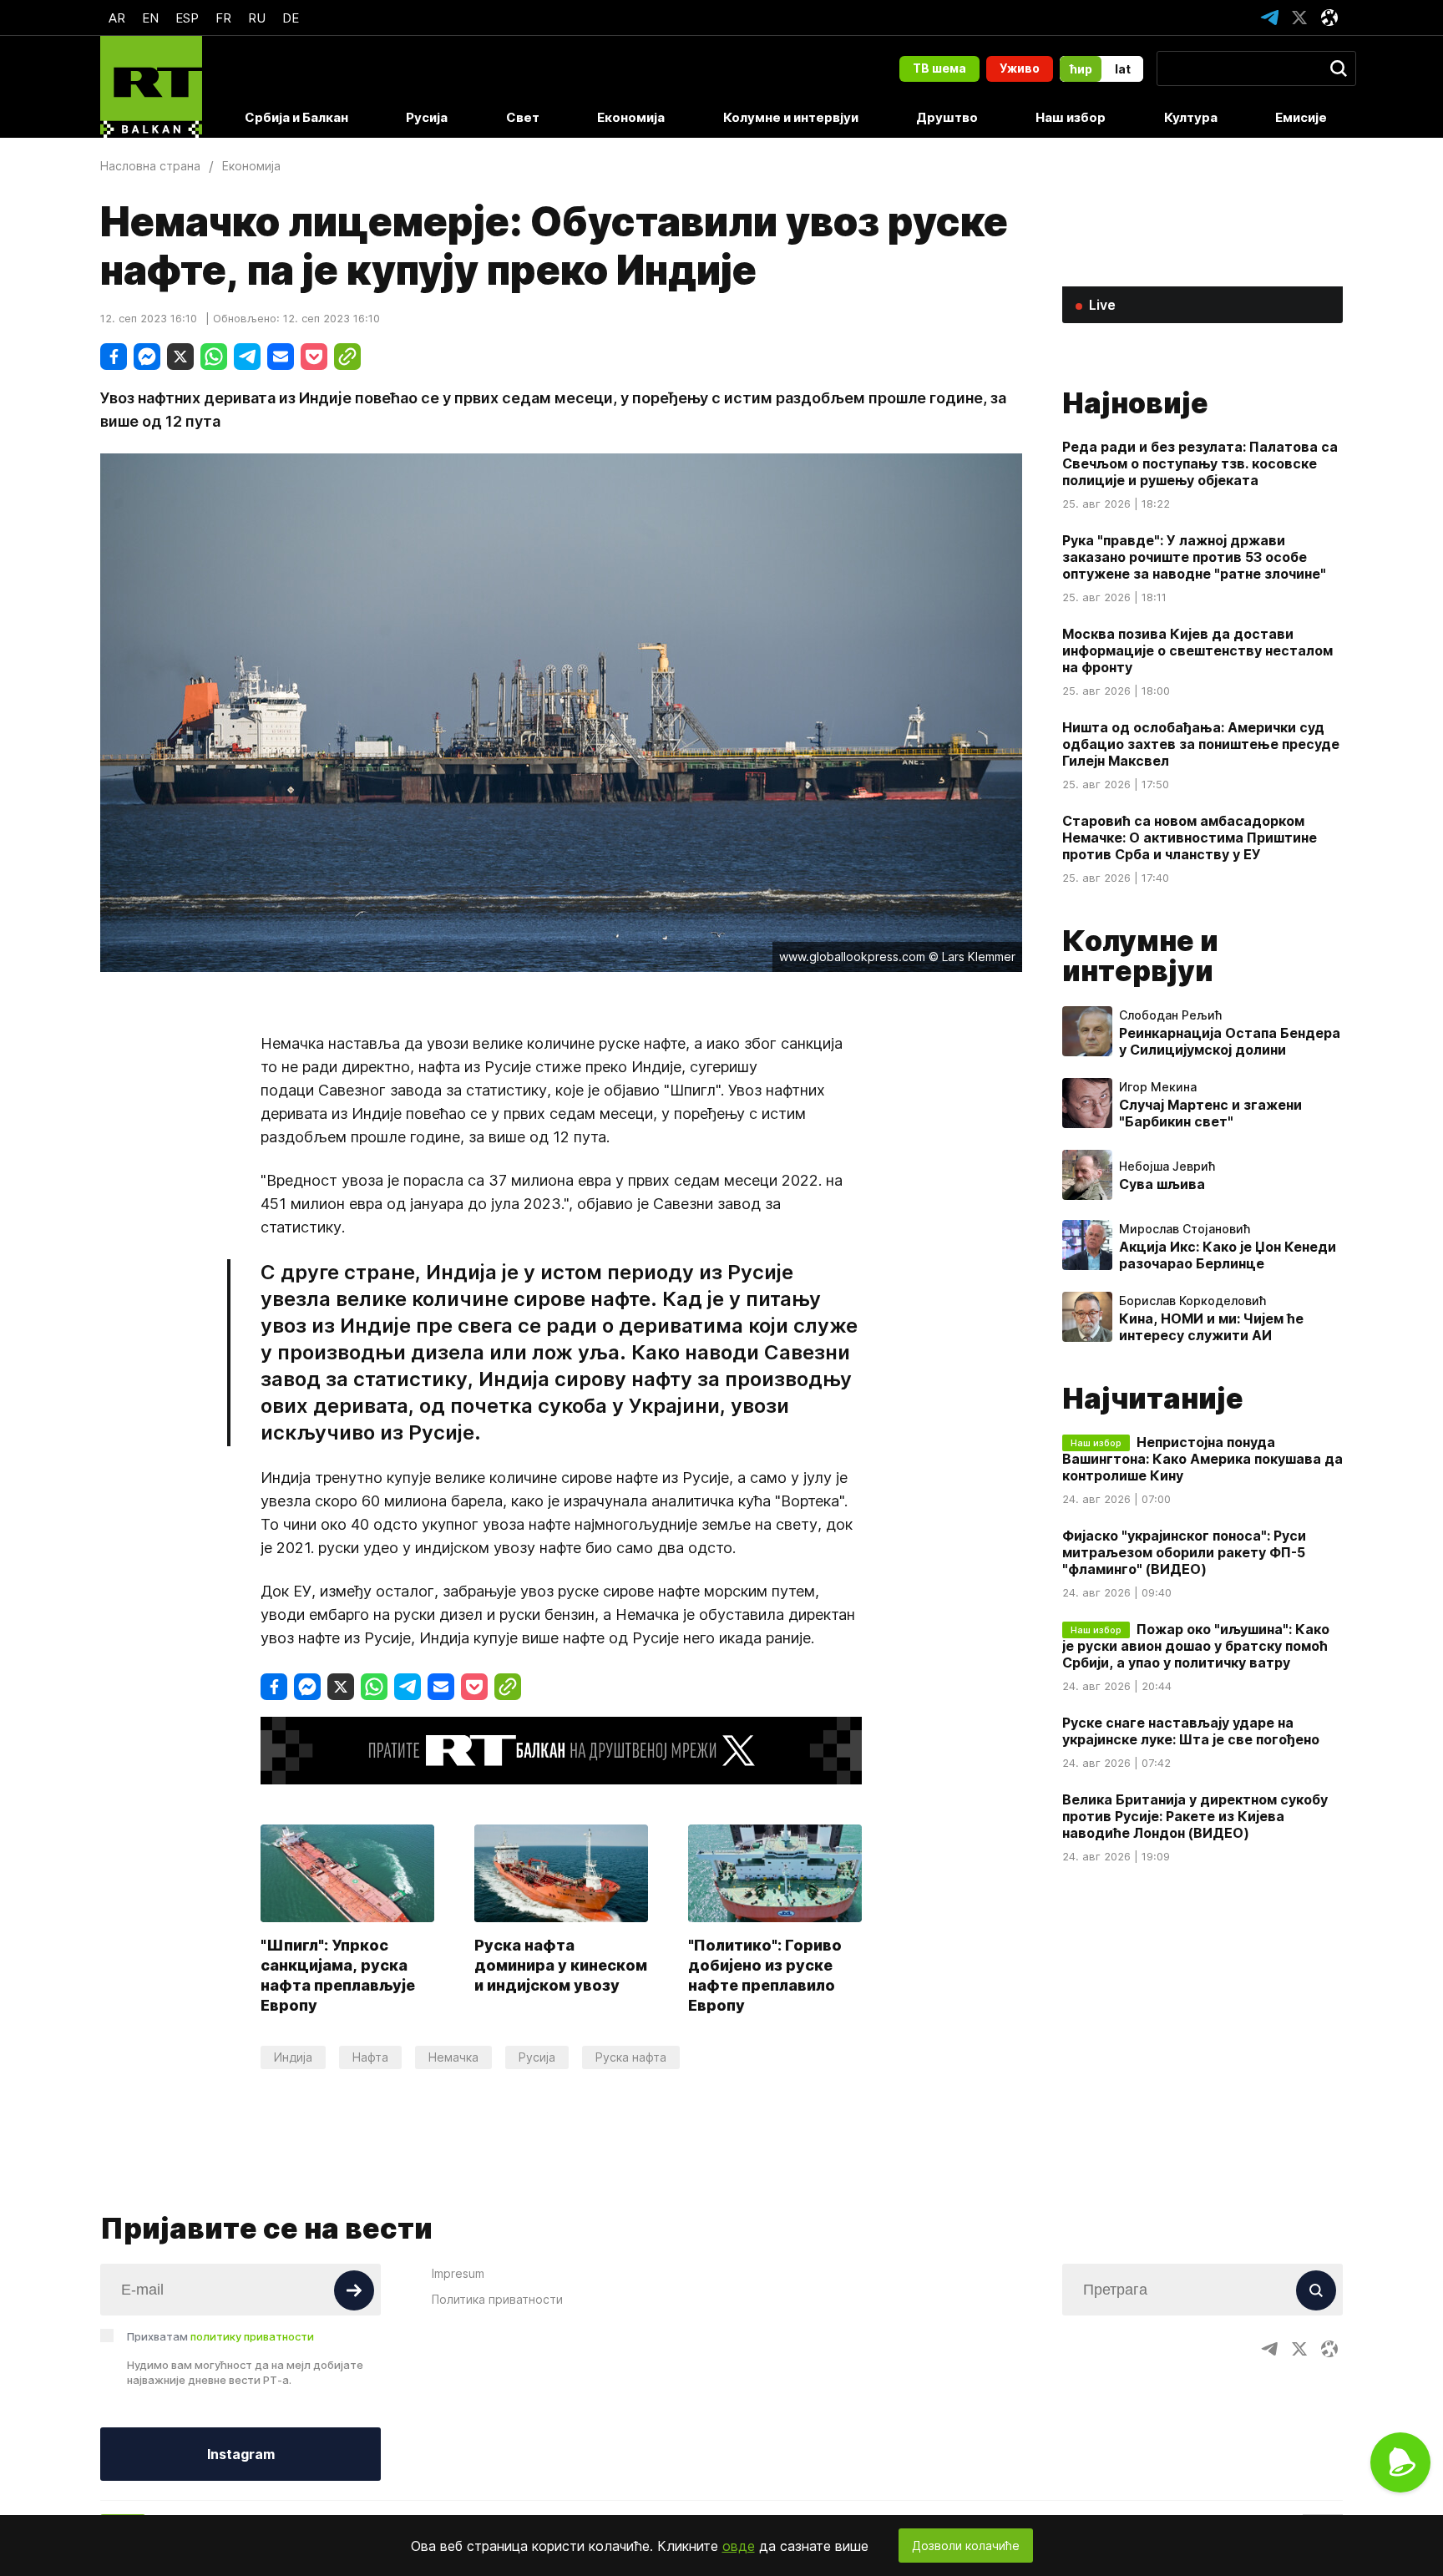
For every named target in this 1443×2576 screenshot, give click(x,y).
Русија (427, 117)
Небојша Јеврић (1167, 1167)
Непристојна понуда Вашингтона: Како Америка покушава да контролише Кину (1202, 1459)
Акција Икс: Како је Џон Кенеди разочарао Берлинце (1228, 1255)
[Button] (354, 2290)
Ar (117, 18)
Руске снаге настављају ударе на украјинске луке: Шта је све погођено (1191, 1731)
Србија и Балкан (296, 117)
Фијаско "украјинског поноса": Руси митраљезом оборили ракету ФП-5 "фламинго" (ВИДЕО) (1184, 1552)
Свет (523, 117)
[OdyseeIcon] (1329, 18)
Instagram (241, 2454)
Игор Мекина (1158, 1087)
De (291, 18)
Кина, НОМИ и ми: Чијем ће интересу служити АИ (1211, 1327)
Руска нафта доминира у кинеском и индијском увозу (561, 1965)
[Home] (151, 87)
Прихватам (220, 2336)
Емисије (1301, 117)
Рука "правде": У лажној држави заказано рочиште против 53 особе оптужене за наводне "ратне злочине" (1194, 557)
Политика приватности (497, 2299)
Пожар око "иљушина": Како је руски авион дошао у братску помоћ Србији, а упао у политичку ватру (1196, 1646)
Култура (1191, 117)
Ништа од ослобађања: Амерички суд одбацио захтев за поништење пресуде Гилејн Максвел (1201, 744)
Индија (293, 2057)
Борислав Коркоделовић (1192, 1301)
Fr (223, 18)
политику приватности (252, 2336)
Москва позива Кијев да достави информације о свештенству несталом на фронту (1197, 650)
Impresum (458, 2273)
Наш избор (1071, 117)
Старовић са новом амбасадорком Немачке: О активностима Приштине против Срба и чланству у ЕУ (1190, 838)
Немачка (453, 2057)
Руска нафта (631, 2057)
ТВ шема (939, 68)
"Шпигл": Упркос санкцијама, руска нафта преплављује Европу (338, 1975)
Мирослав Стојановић (1185, 1229)
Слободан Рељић (1170, 1015)
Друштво (947, 117)
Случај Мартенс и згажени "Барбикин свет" (1210, 1113)
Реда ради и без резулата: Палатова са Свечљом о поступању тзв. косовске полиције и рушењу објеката (1200, 463)
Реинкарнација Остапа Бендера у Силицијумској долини (1230, 1041)
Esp (187, 18)
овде (739, 2546)
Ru (257, 18)
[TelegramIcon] (1269, 18)
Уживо (1020, 68)
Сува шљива (1162, 1184)
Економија (631, 117)
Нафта (370, 2057)
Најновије (1135, 403)
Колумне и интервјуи (791, 117)
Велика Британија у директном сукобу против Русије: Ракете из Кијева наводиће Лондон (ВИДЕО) (1195, 1816)
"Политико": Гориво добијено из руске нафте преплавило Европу (765, 1975)
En (150, 18)
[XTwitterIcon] (1299, 18)
